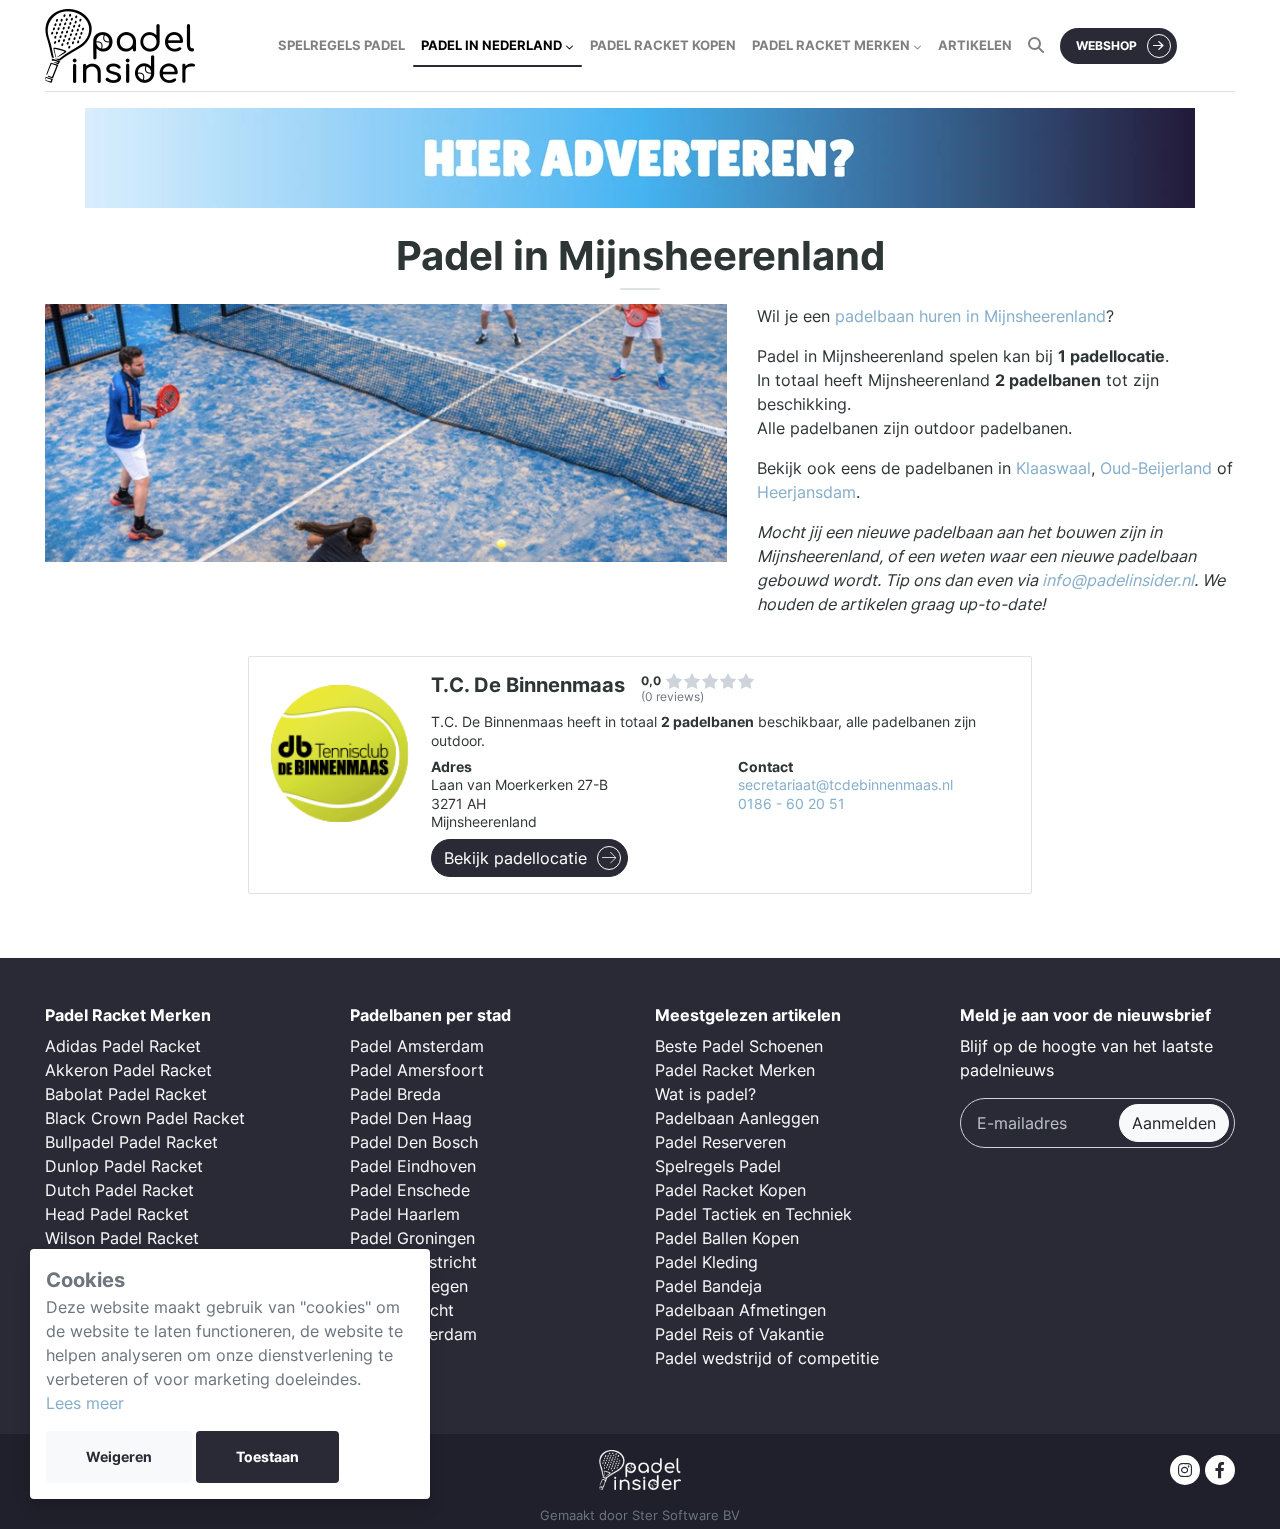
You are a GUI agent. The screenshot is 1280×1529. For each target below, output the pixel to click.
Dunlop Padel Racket (124, 1166)
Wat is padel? (705, 1094)
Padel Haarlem (405, 1214)
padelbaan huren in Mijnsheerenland (970, 316)
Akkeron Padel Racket (128, 1070)
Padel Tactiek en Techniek (753, 1214)
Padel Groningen (412, 1238)
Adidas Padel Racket (123, 1046)
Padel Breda (395, 1094)
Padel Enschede (410, 1190)
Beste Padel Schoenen (739, 1046)
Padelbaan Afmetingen (740, 1310)
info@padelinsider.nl (1118, 580)
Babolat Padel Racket (126, 1094)
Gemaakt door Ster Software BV (640, 1515)
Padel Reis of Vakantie (739, 1334)
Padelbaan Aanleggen (737, 1118)
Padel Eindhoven (413, 1166)
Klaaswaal (1053, 468)
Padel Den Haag (411, 1118)
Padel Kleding (706, 1262)
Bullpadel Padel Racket (131, 1142)
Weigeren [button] (119, 1457)
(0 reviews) (672, 696)
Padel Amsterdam (417, 1046)
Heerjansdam (806, 492)
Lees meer (85, 1403)
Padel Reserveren (720, 1142)
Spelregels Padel (718, 1166)
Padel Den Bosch (414, 1142)
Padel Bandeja (708, 1286)
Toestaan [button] (267, 1457)
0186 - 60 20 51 (791, 804)
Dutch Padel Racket (119, 1190)
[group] (640, 158)
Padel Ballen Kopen (727, 1238)
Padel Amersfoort (417, 1070)
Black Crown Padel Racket (145, 1118)
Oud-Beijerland (1156, 468)
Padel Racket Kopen (730, 1190)
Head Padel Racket (117, 1214)
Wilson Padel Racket (122, 1238)
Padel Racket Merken (735, 1070)
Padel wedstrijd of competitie (767, 1358)
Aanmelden (1174, 1123)
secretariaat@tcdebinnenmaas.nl (845, 785)
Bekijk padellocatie (515, 858)
